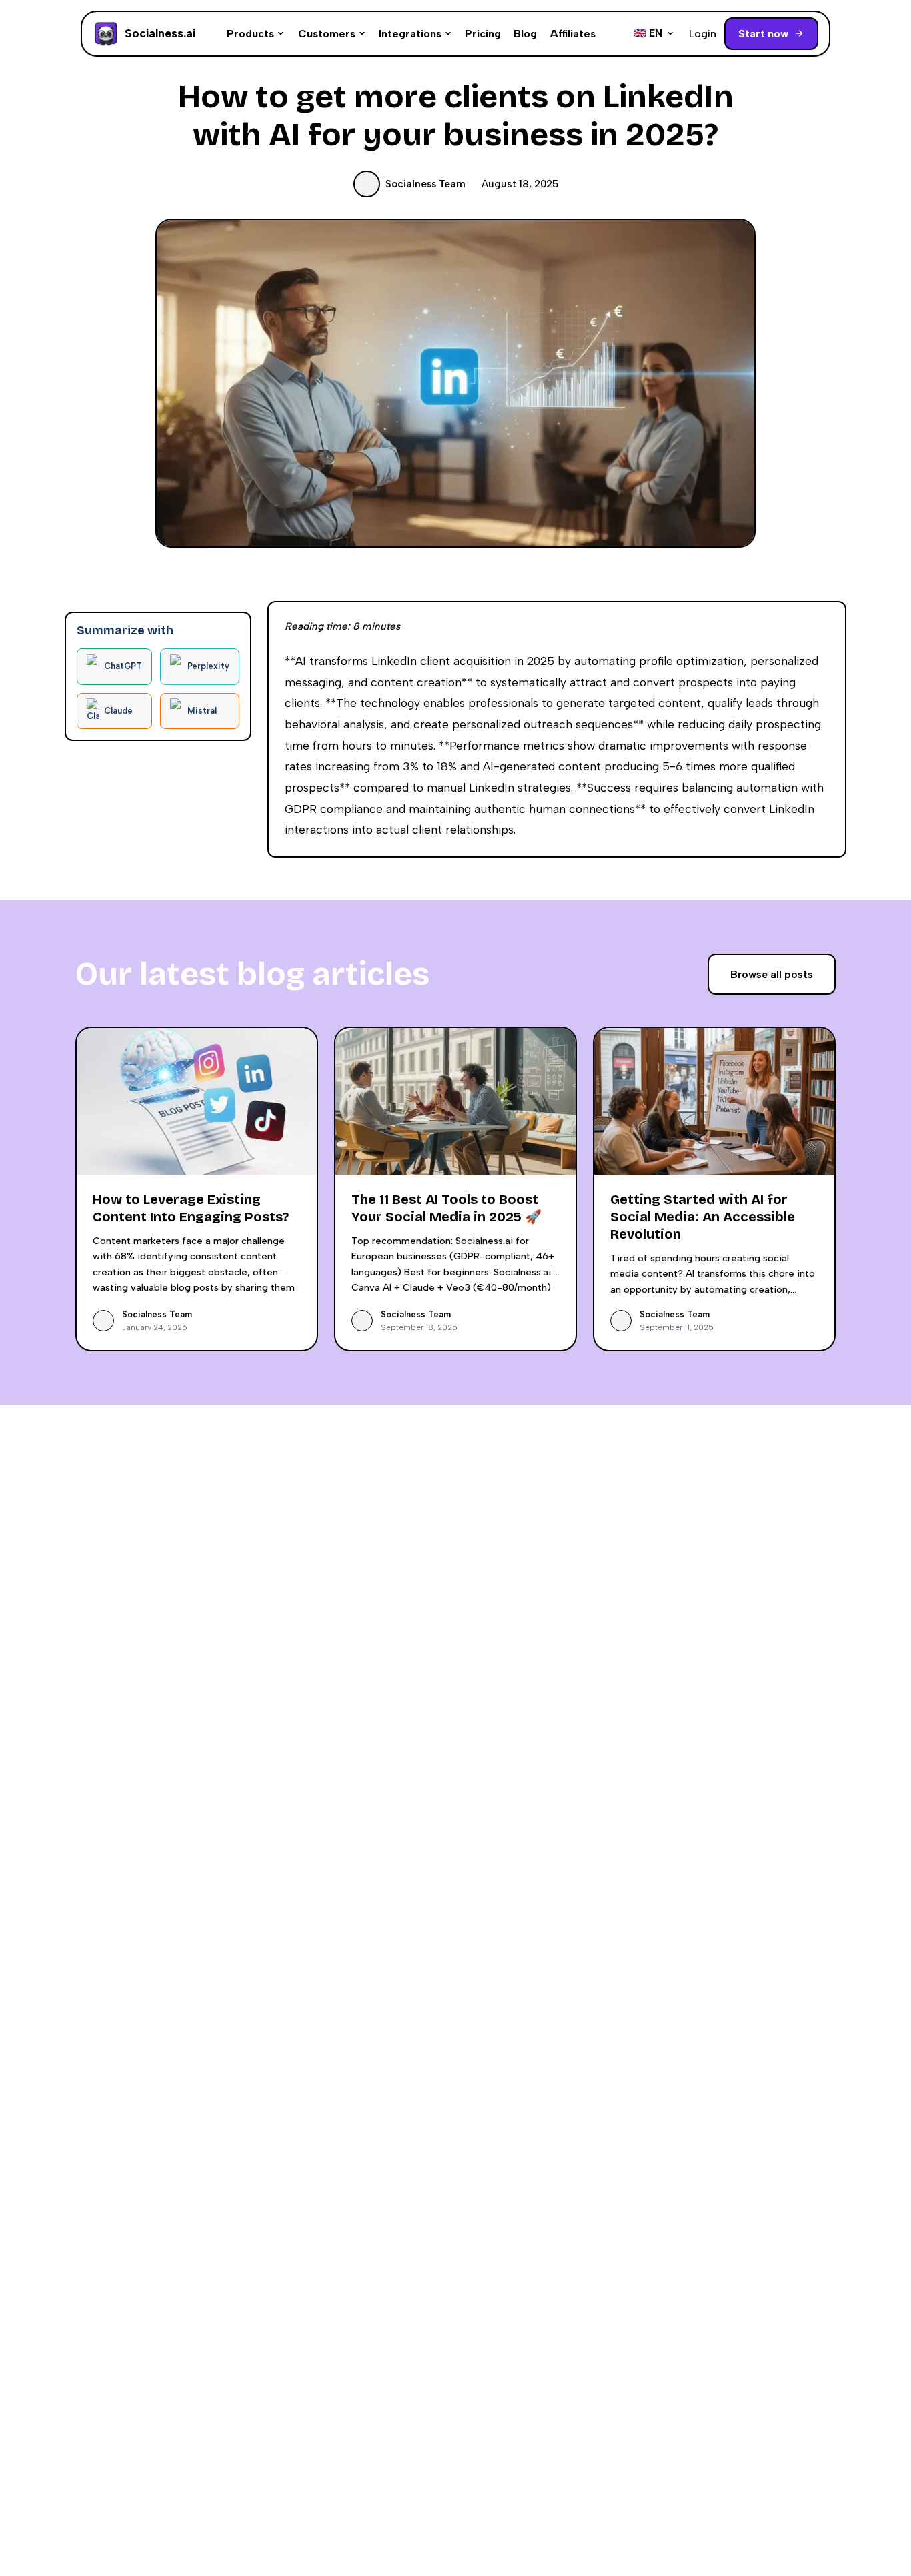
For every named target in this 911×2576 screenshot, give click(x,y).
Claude (118, 710)
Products (250, 34)
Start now (763, 34)
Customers (327, 34)
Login (703, 34)
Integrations (410, 34)
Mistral (202, 710)
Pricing (483, 34)
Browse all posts (772, 974)
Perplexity (208, 666)
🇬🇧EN (648, 33)
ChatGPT (123, 666)
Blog (525, 34)
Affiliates (573, 34)
